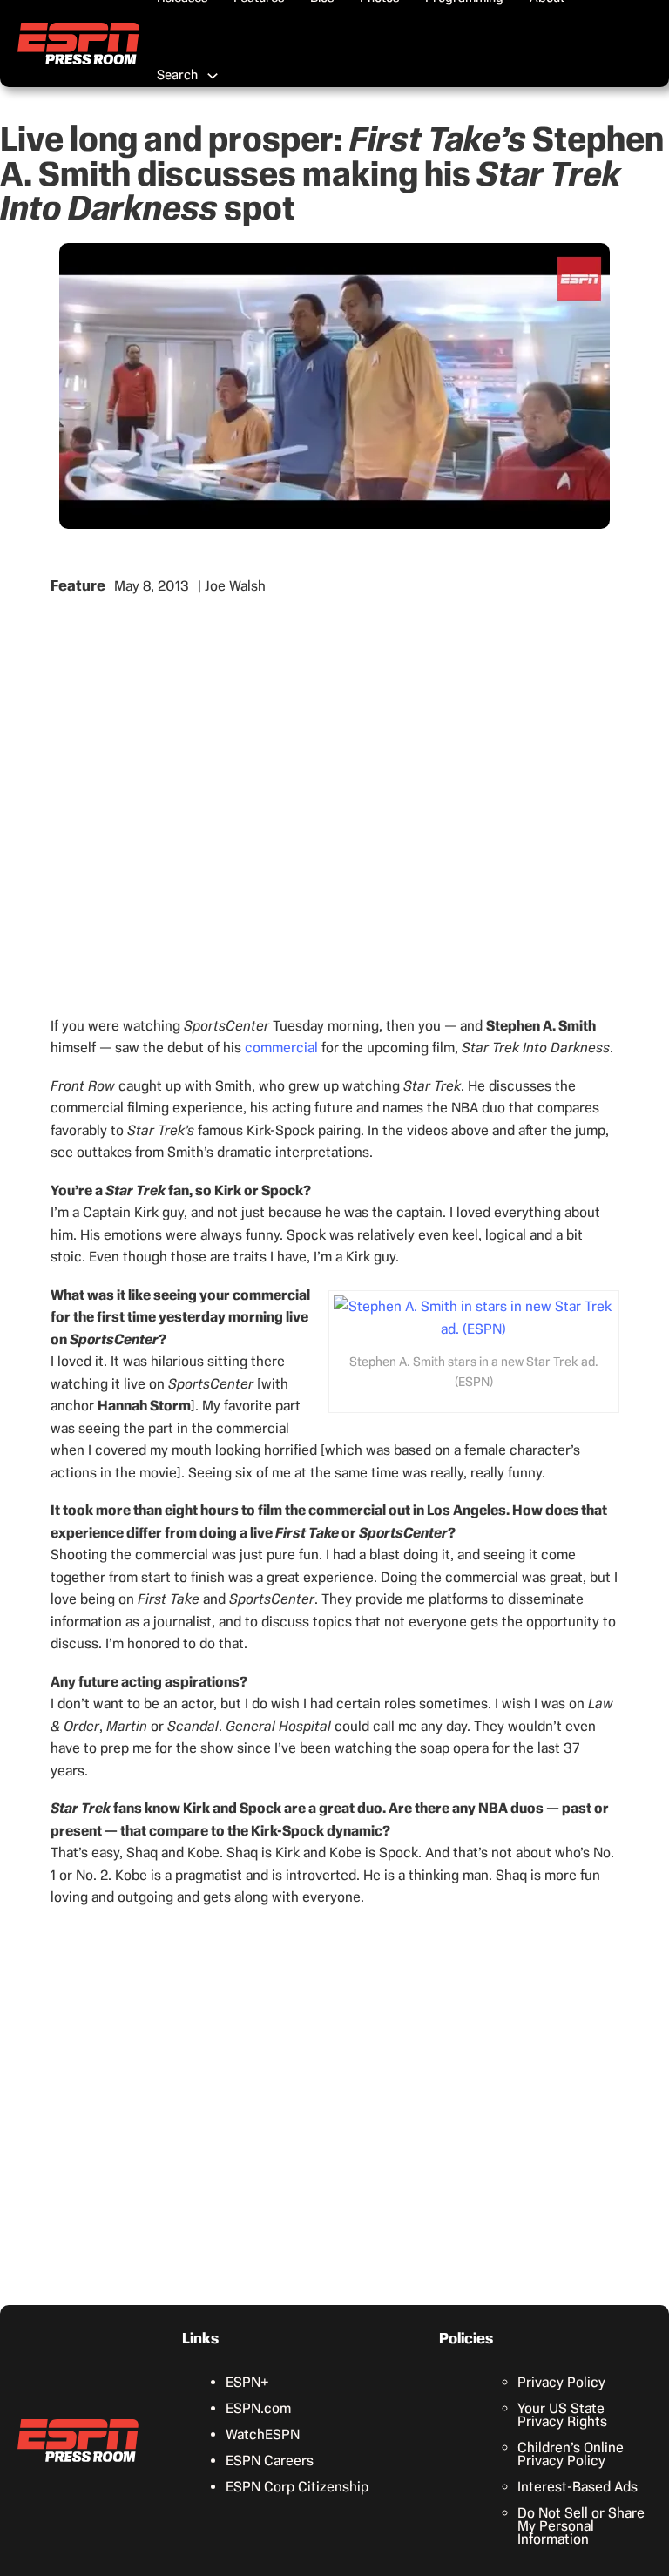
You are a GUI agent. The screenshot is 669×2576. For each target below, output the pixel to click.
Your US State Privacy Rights (562, 2415)
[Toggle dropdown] (213, 76)
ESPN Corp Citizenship (297, 2487)
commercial (281, 1048)
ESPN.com (258, 2408)
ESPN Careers (270, 2461)
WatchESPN (263, 2434)
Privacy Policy (561, 2382)
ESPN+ (247, 2382)
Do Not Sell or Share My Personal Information (581, 2526)
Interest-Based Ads (578, 2487)
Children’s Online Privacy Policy (571, 2454)
